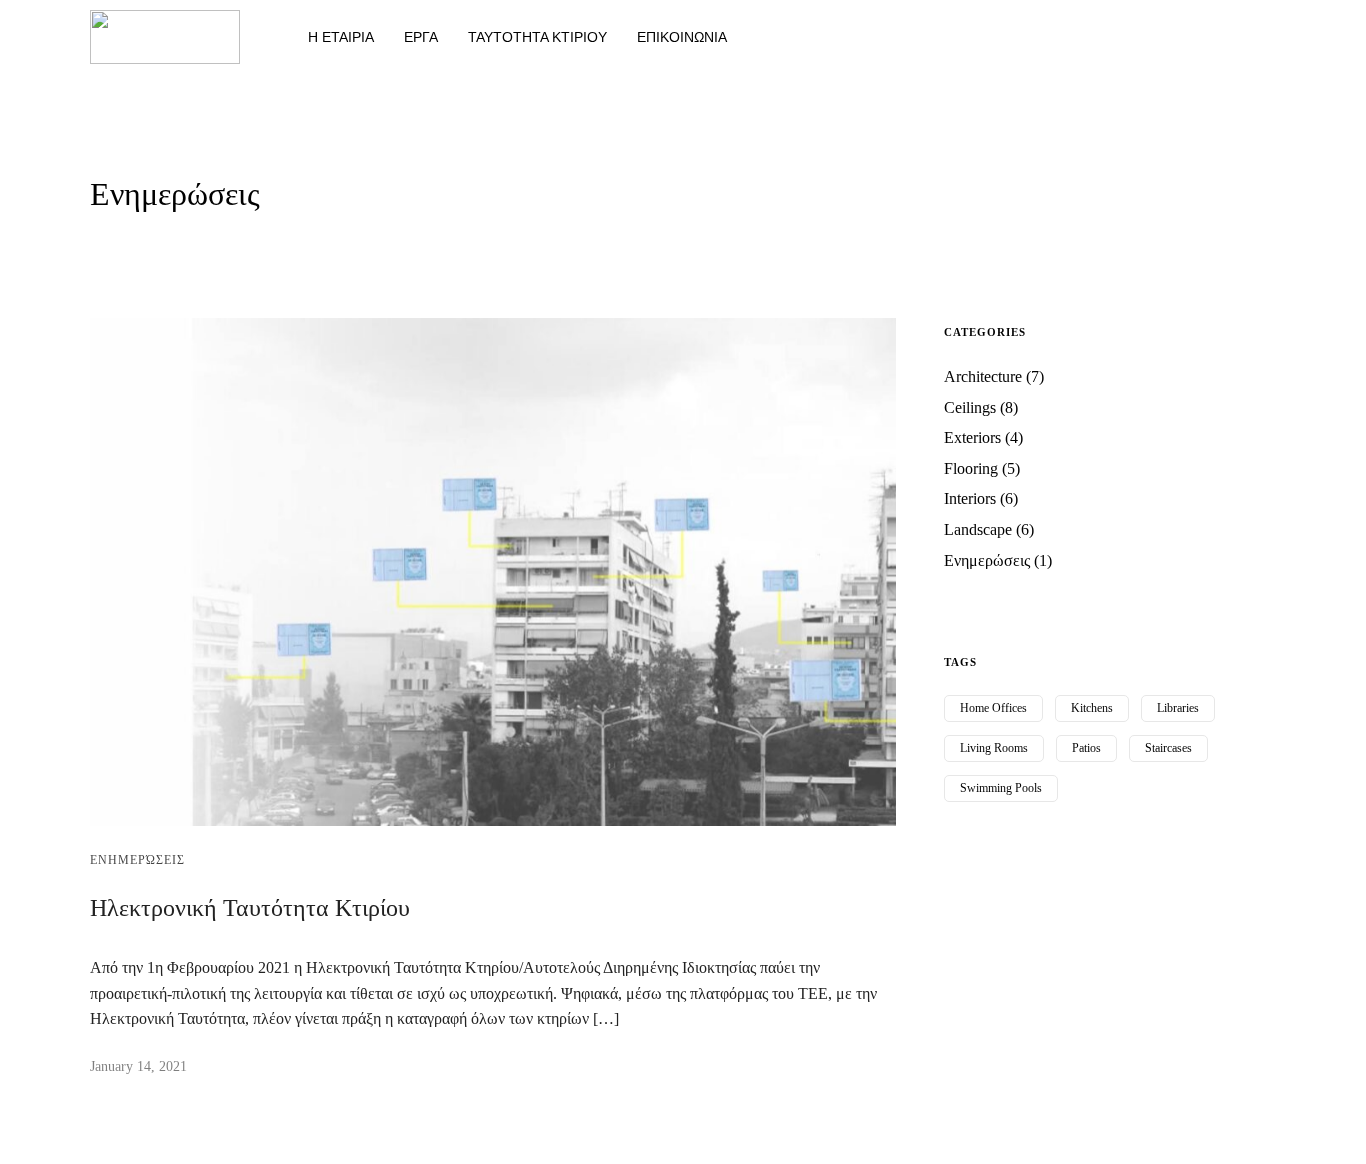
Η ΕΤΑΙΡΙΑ (341, 37)
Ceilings (970, 407)
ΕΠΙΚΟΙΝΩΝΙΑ (682, 37)
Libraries (1178, 708)
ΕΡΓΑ (421, 37)
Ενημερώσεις (137, 860)
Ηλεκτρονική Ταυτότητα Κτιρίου (250, 908)
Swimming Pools (1001, 788)
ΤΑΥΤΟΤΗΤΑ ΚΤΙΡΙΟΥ (537, 37)
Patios (1086, 748)
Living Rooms (994, 748)
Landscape (978, 529)
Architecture (983, 376)
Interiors (970, 498)
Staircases (1168, 748)
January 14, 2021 (138, 1066)
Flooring (971, 468)
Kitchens (1092, 708)
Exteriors (972, 437)
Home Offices (993, 708)
